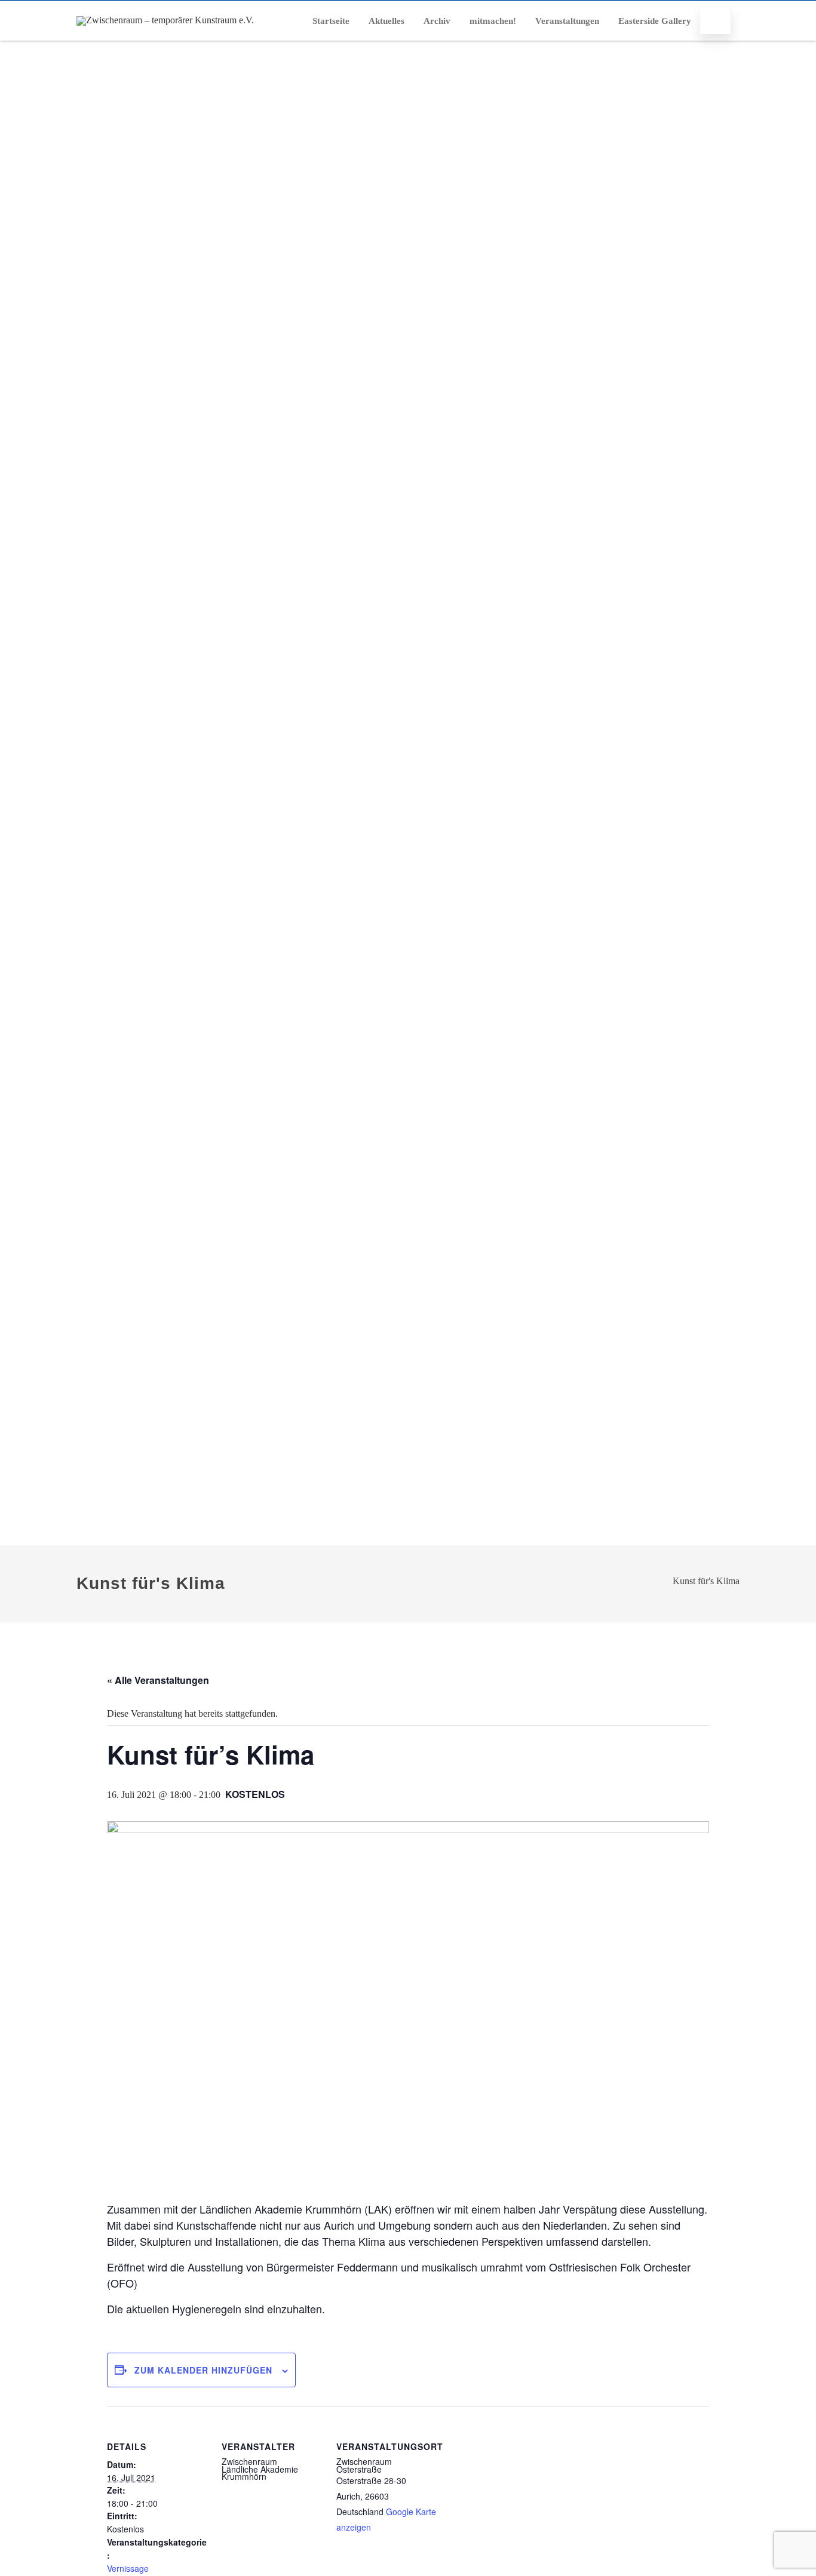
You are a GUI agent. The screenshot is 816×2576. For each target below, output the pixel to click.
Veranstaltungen (567, 21)
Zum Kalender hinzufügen (203, 2370)
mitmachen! (493, 21)
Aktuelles (386, 21)
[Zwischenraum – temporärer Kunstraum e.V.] (165, 20)
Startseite (331, 21)
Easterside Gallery (655, 21)
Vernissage (128, 2568)
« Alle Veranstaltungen (158, 1680)
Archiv (437, 21)
